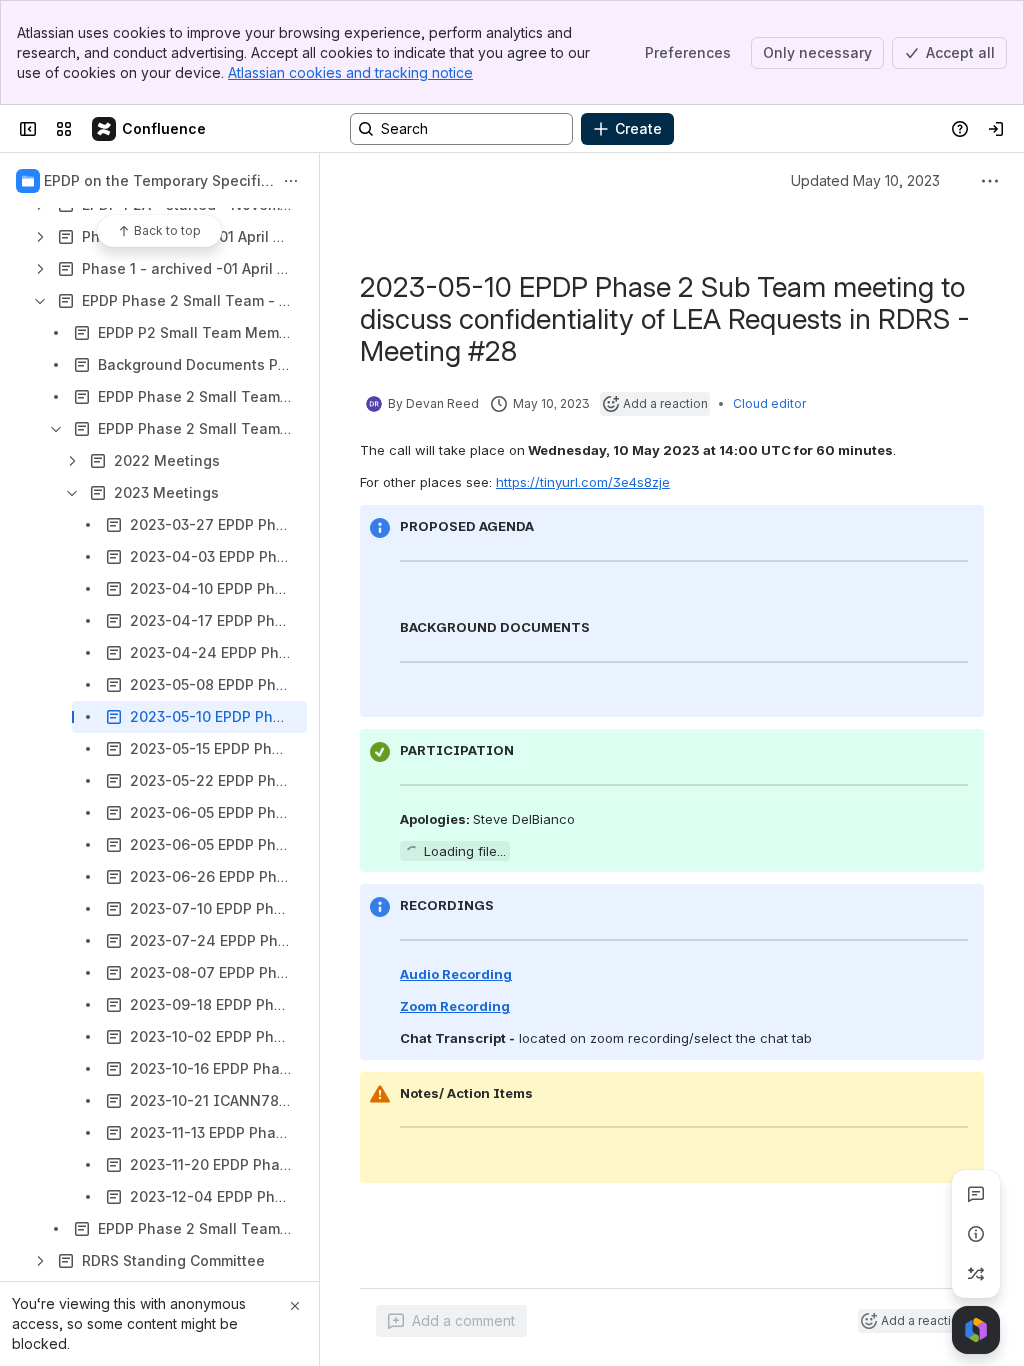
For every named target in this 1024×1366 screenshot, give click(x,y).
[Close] (295, 1306)
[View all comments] (976, 1194)
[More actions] (291, 181)
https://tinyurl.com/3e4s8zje (583, 482)
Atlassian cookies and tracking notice (350, 72)
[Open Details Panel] (976, 1234)
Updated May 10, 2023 (865, 180)
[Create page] (976, 1274)
